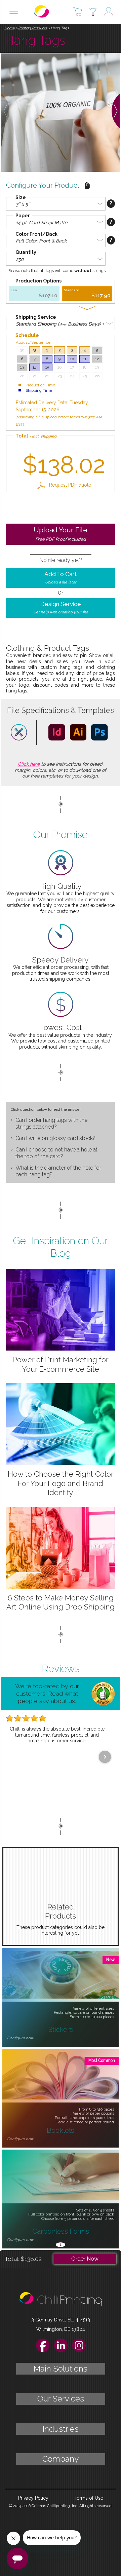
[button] (14, 11)
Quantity (26, 252)
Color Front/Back (36, 234)
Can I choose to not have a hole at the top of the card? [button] (56, 1153)
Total (36, 436)
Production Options (38, 281)
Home (9, 28)
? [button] (111, 203)
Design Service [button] (61, 608)
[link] (64, 485)
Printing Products (33, 28)
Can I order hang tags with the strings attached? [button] (51, 1123)
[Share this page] (87, 186)
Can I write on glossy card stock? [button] (55, 1138)
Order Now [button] (85, 2259)
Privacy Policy (33, 2498)
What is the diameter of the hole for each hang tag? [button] (58, 1171)
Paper (23, 216)
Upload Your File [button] (61, 534)
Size (21, 197)
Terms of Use (89, 2498)
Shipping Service (36, 317)
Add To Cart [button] (61, 578)
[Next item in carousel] (105, 1757)
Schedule (27, 335)
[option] (34, 293)
